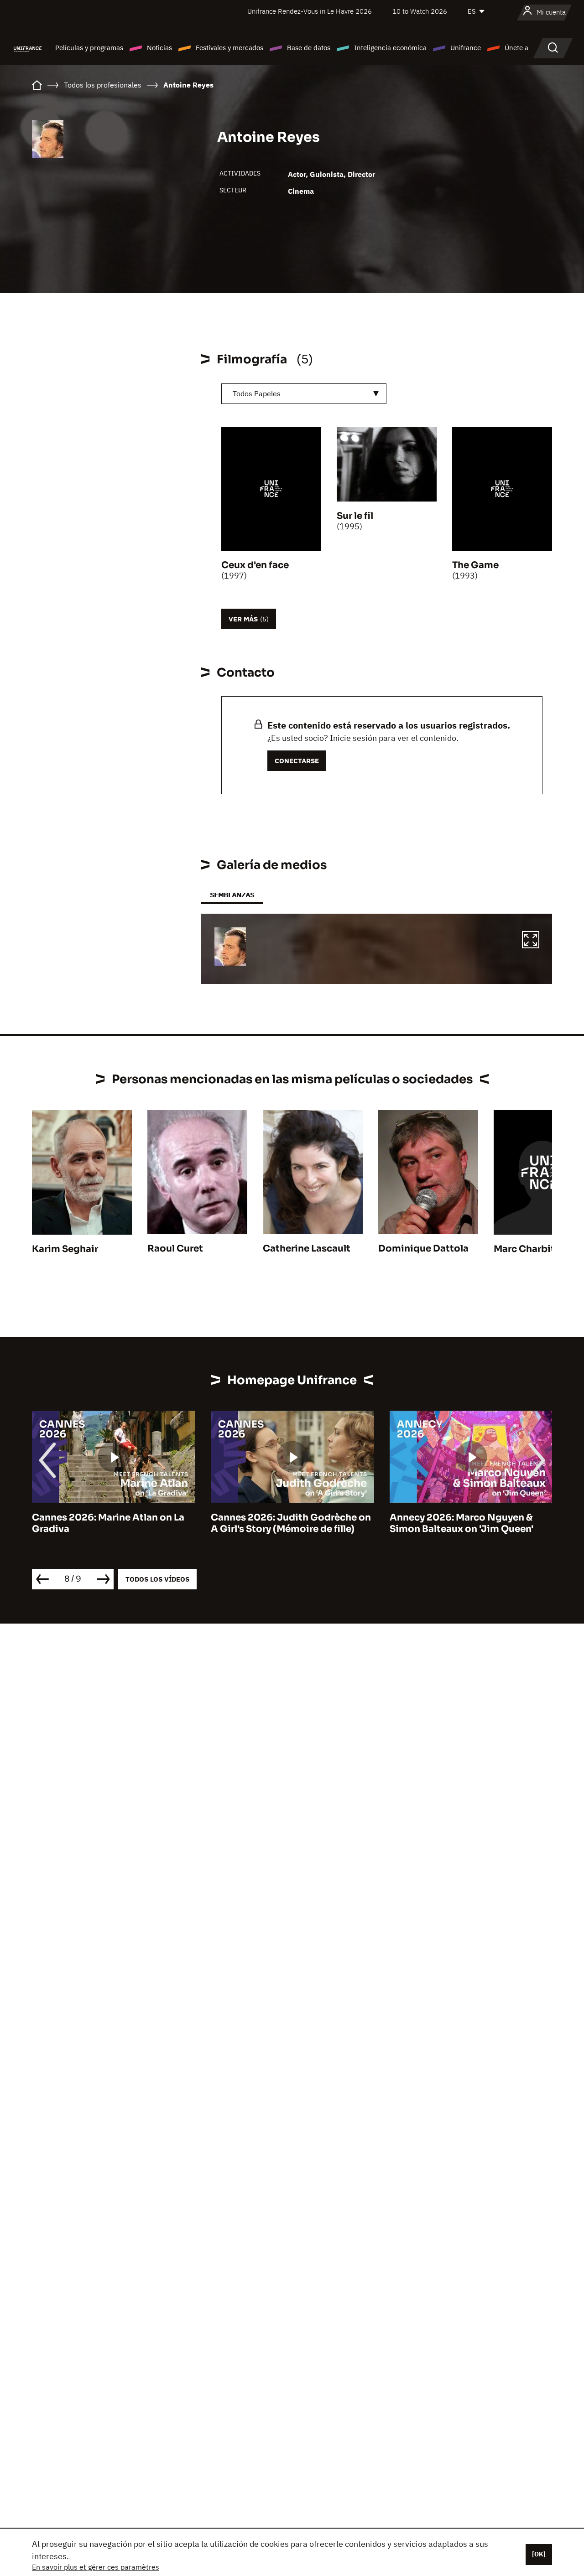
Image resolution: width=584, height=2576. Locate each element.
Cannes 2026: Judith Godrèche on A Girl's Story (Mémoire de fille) (112, 1523)
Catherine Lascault (307, 1249)
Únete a (516, 48)
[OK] (539, 2554)
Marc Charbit (524, 1249)
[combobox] (304, 394)
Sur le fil (355, 516)
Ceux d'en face (255, 565)
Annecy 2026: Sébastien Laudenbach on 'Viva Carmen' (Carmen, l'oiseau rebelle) (458, 1529)
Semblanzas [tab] (232, 895)
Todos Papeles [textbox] (257, 393)
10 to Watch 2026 (420, 11)
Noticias (159, 48)
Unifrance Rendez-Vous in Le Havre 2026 (310, 11)
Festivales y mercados (229, 48)
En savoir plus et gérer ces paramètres (96, 2567)
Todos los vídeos (157, 1579)
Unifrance (466, 48)
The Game (475, 565)
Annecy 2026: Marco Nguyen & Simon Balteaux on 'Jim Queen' (283, 1523)
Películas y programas (89, 48)
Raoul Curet (175, 1249)
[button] (531, 941)
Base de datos (309, 48)
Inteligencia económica (390, 48)
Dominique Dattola (423, 1249)
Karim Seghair (65, 1249)
